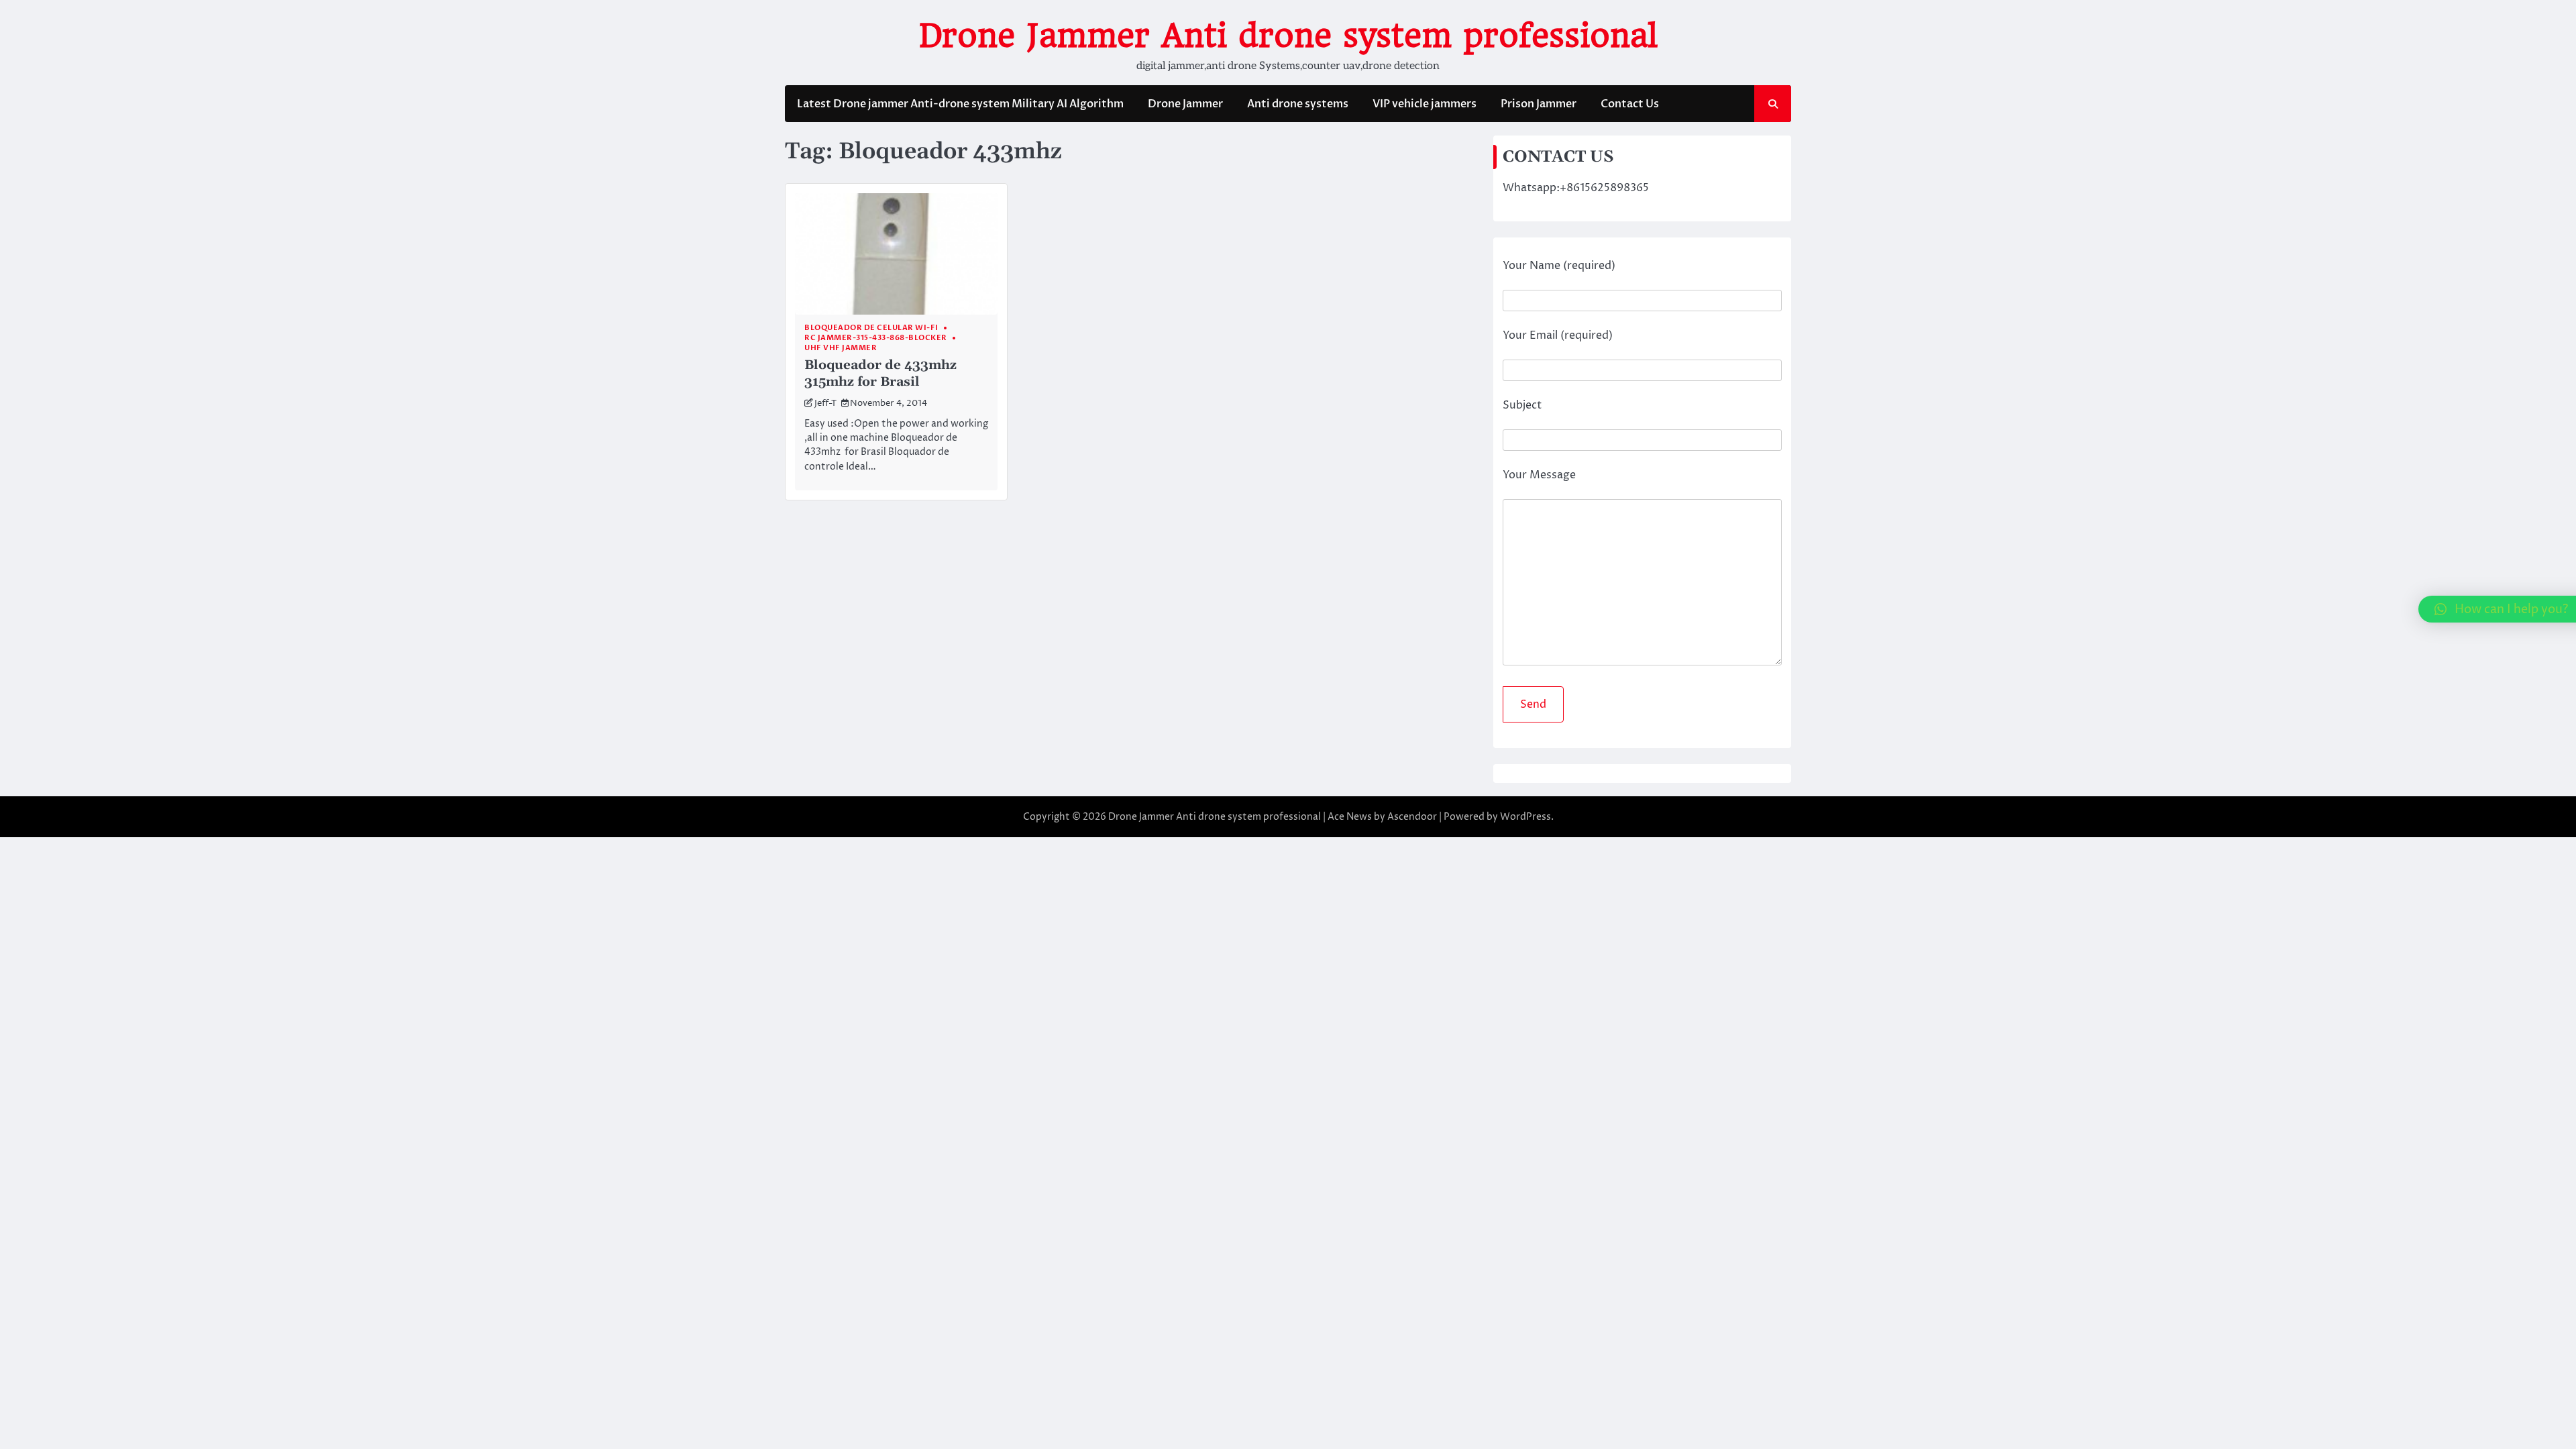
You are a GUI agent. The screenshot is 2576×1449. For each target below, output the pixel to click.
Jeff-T (825, 404)
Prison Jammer (1539, 104)
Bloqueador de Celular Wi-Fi (871, 328)
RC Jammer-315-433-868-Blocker (876, 338)
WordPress (1525, 817)
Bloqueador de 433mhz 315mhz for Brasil (880, 374)
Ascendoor (1412, 817)
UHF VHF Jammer (841, 348)
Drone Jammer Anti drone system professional (1288, 36)
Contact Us (1630, 104)
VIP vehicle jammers (1425, 104)
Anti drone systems (1298, 104)
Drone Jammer (1185, 104)
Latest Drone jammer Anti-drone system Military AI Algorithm (960, 104)
